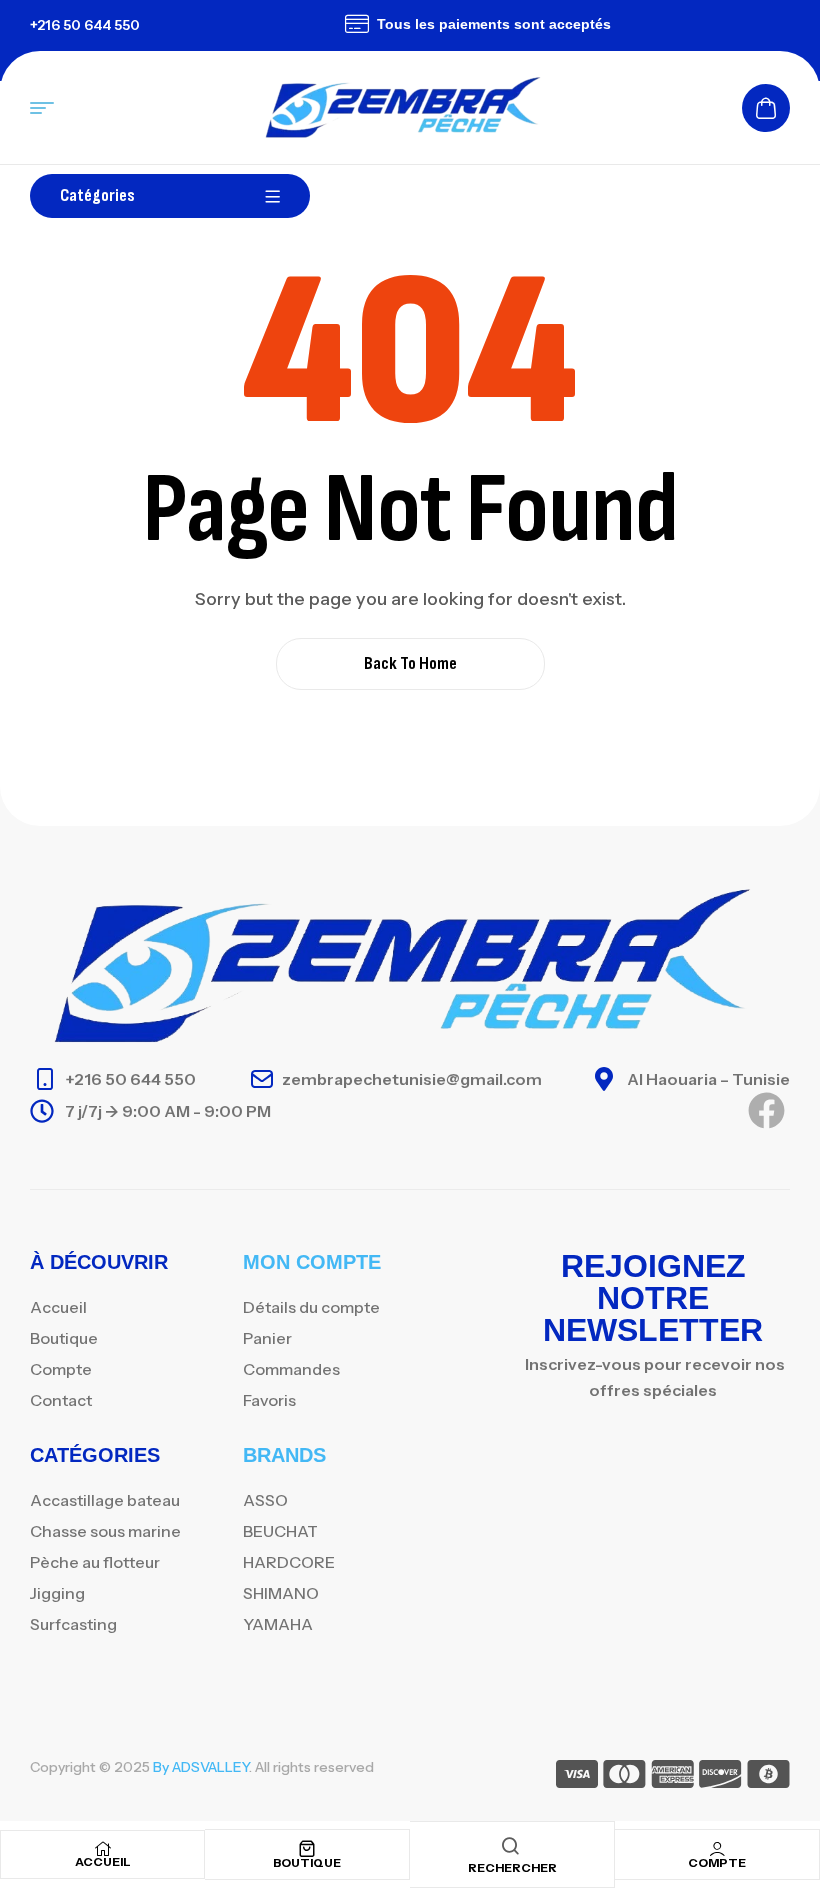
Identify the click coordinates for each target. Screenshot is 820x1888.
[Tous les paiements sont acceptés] (342, 24)
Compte (717, 1862)
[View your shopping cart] (766, 108)
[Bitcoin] (768, 1777)
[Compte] (717, 1849)
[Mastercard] (624, 1777)
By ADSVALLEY (201, 1767)
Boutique (307, 1862)
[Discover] (720, 1777)
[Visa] (577, 1777)
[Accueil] (103, 1849)
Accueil (103, 1861)
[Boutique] (307, 1849)
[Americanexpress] (672, 1777)
